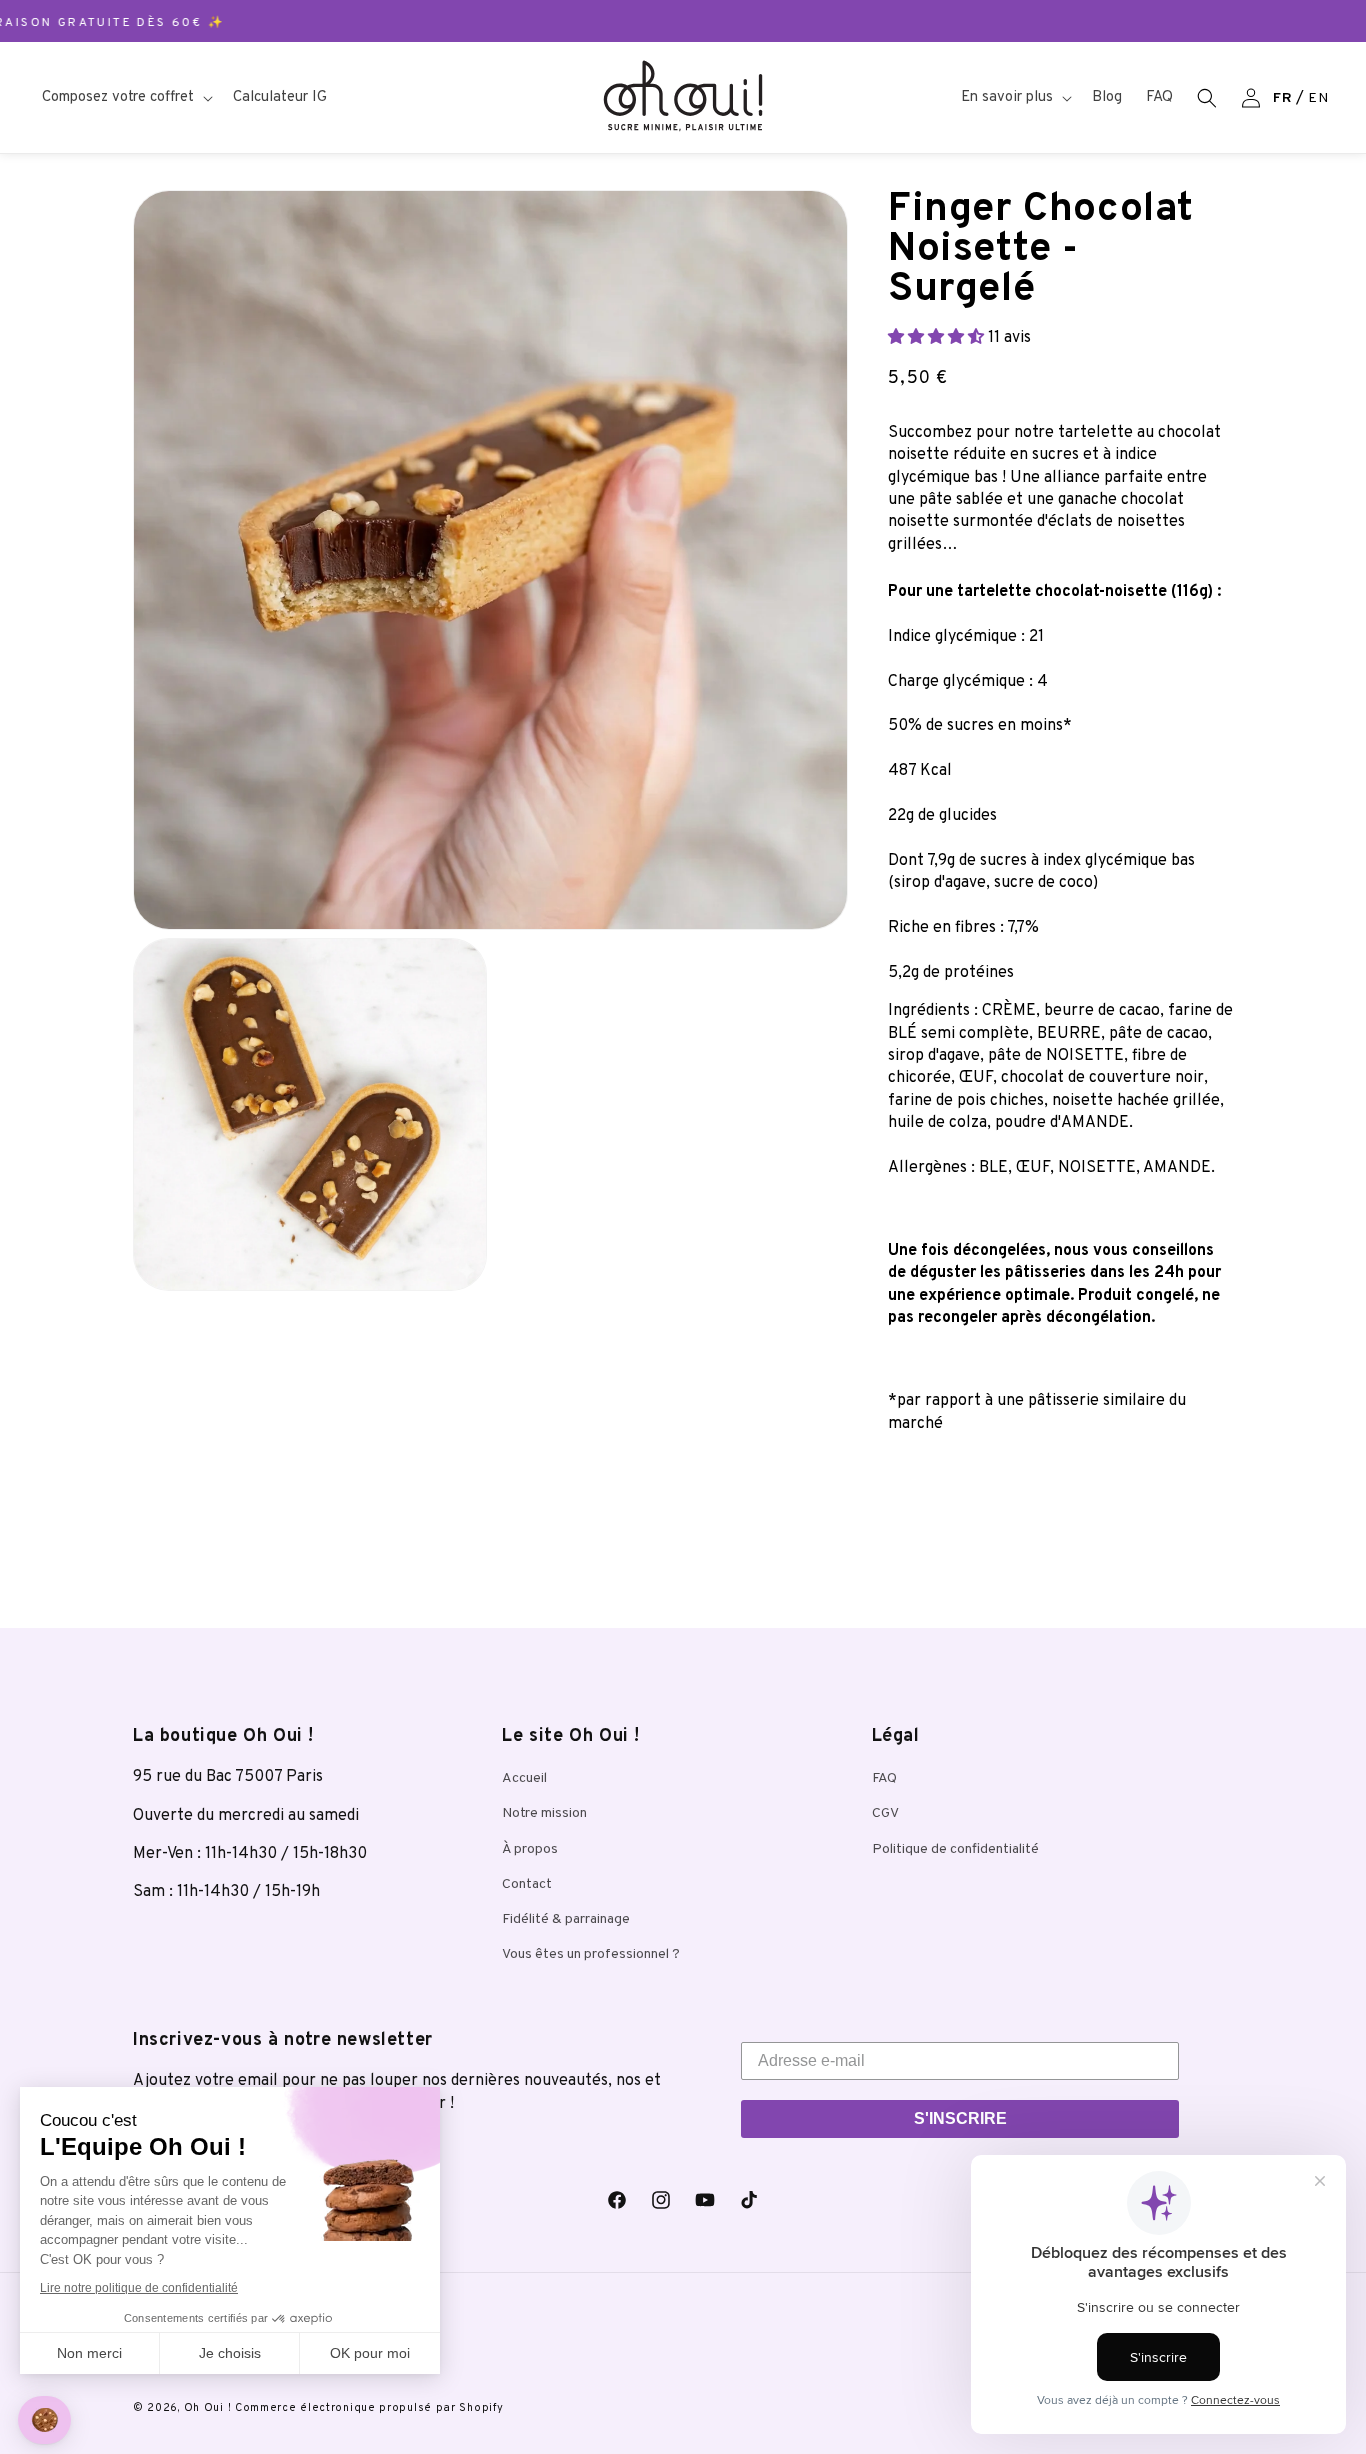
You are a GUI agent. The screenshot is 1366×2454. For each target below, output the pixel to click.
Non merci (89, 2353)
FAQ (884, 1778)
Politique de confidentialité (955, 1848)
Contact (527, 1883)
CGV (885, 1813)
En (1318, 98)
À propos (530, 1848)
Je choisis (230, 2353)
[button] (125, 98)
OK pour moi (370, 2353)
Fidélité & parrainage (566, 1918)
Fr (1282, 98)
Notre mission (544, 1813)
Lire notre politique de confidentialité (139, 2288)
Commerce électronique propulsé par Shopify (369, 2408)
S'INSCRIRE (960, 2118)
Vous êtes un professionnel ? (591, 1954)
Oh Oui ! (208, 2408)
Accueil (524, 1778)
